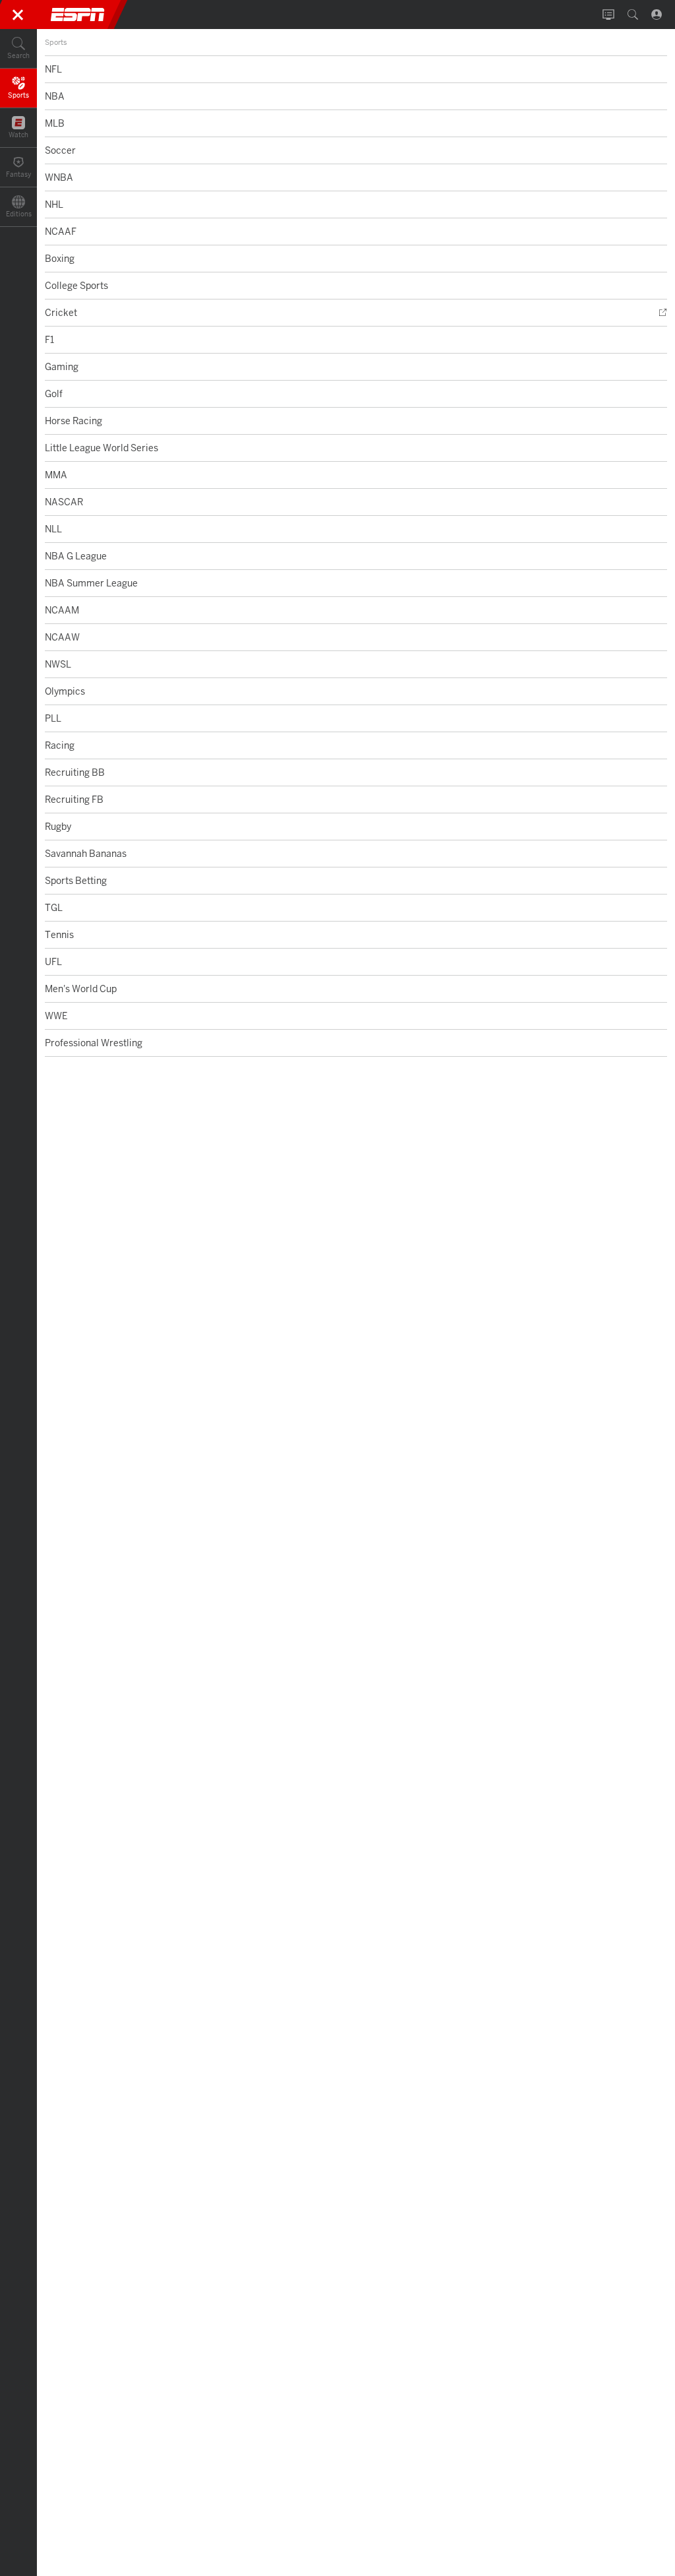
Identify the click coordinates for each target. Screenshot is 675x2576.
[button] (18, 49)
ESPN (78, 15)
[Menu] (18, 15)
